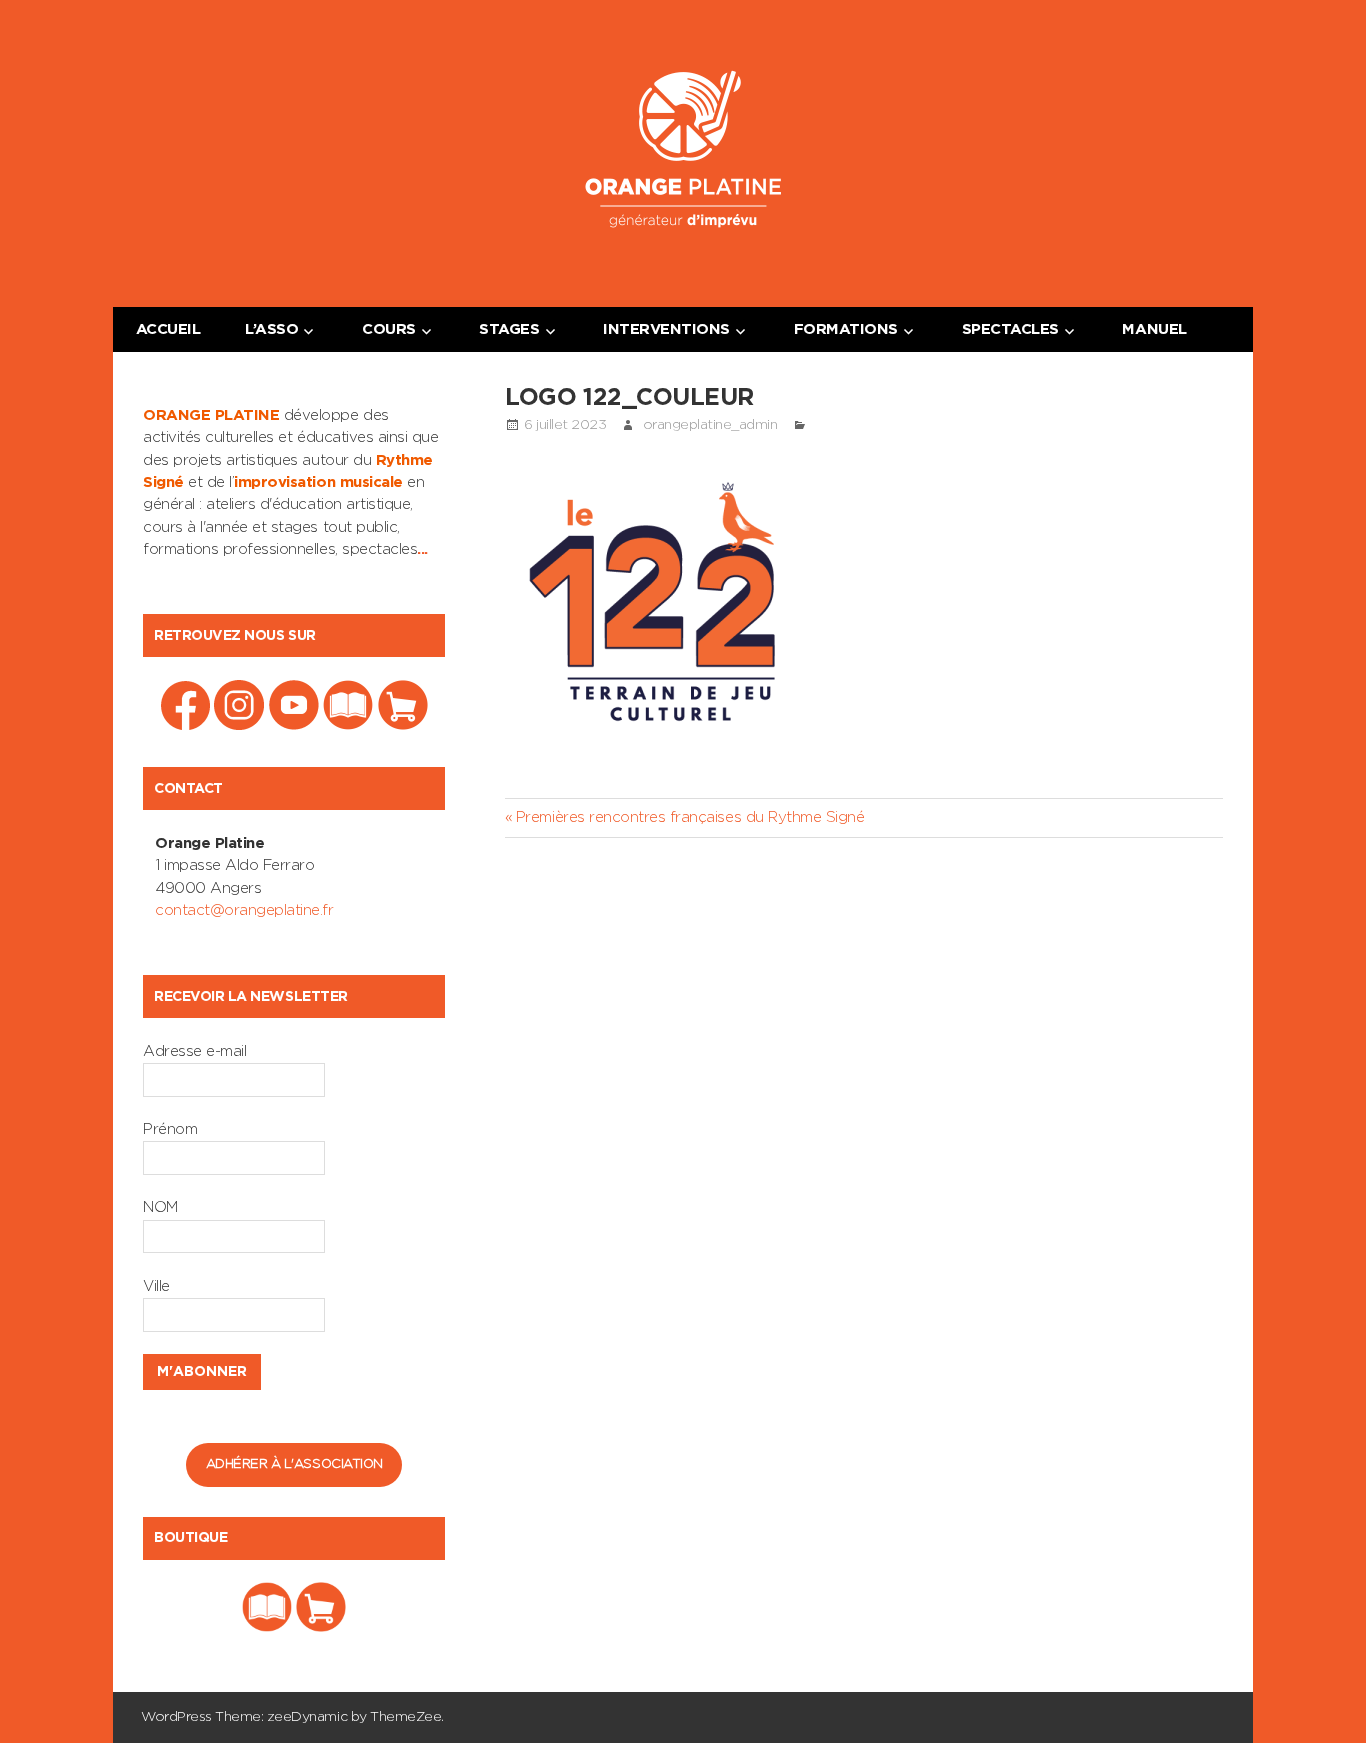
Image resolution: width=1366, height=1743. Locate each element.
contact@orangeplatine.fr (244, 910)
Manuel (1154, 329)
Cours (389, 329)
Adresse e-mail (194, 1051)
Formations (846, 329)
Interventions (666, 329)
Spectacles (1010, 329)
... (422, 549)
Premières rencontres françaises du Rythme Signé (689, 817)
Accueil (168, 329)
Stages (509, 329)
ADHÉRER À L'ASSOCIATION (294, 1464)
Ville (156, 1286)
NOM (160, 1207)
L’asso (271, 329)
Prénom (170, 1129)
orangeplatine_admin (710, 425)
